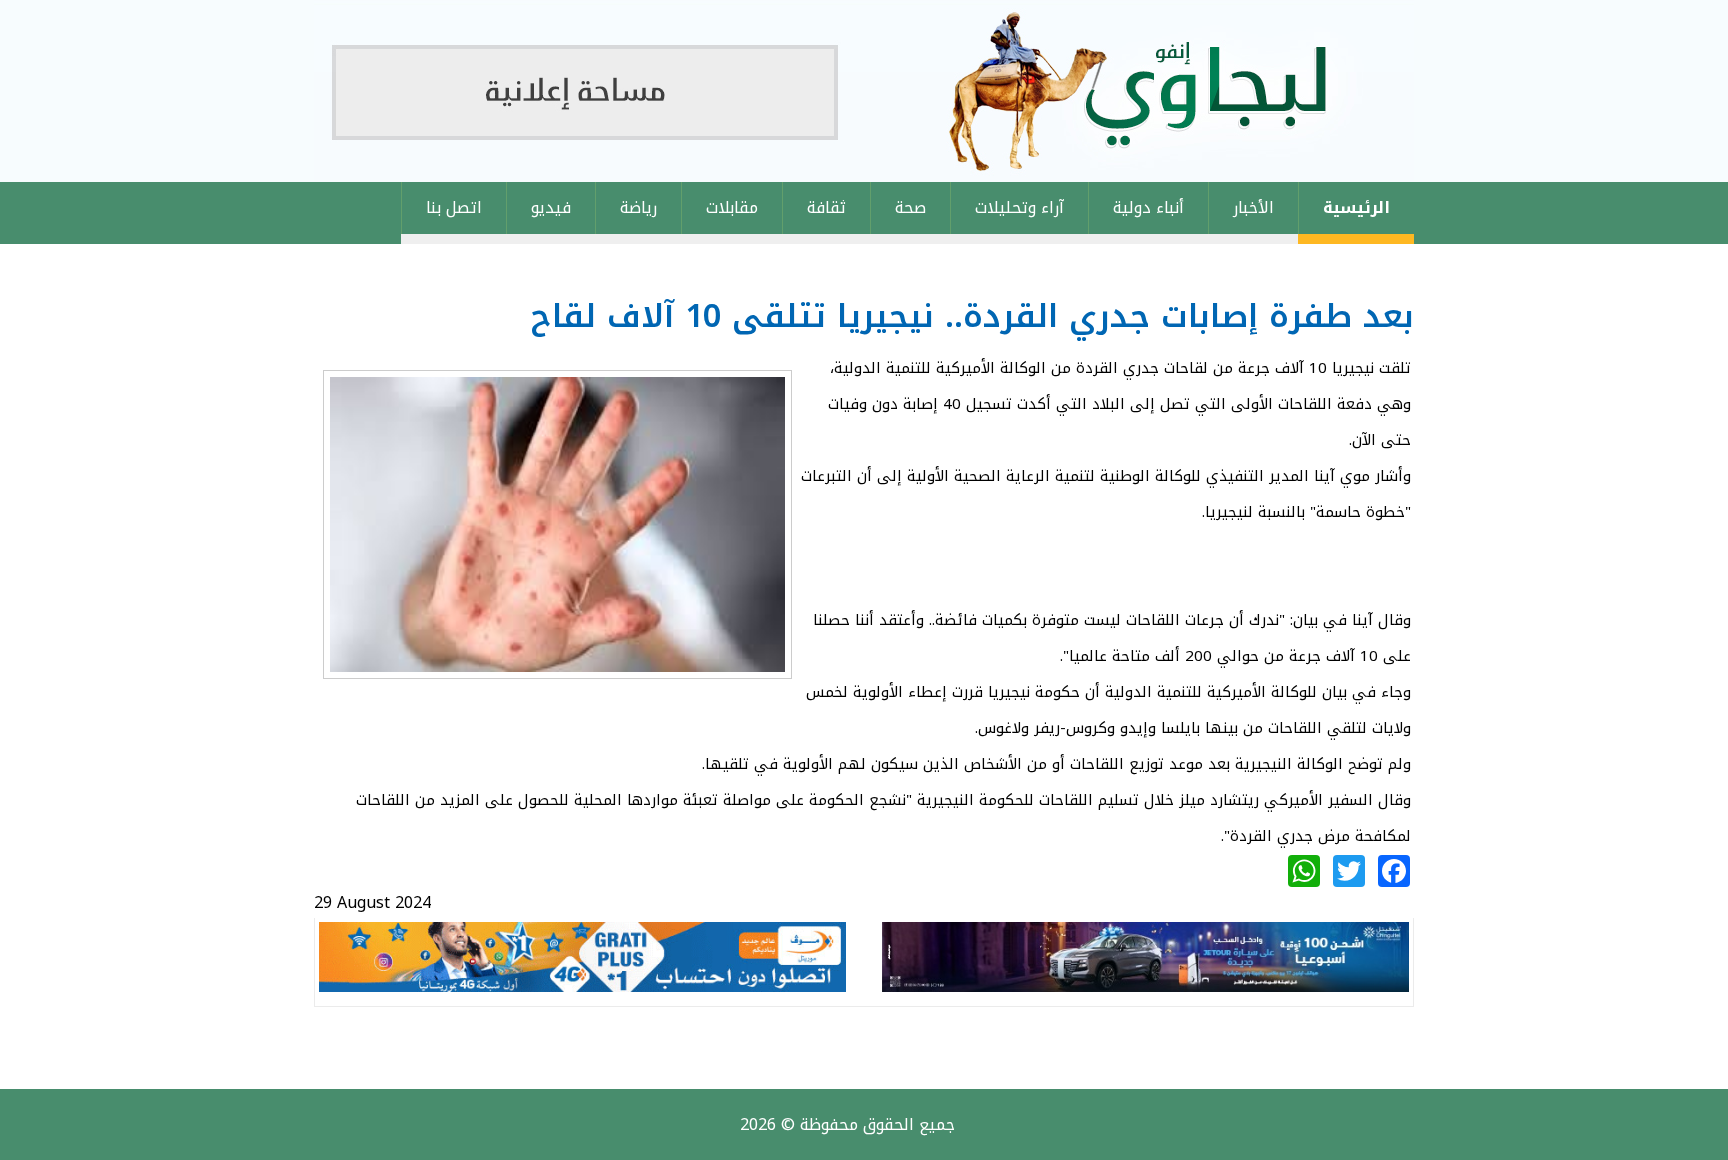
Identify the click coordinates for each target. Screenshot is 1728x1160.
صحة (910, 207)
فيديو (551, 207)
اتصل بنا (454, 207)
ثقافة (826, 207)
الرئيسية (1356, 207)
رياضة (638, 207)
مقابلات (732, 207)
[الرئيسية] (864, 91)
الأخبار (1253, 207)
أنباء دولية (1148, 207)
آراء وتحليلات (1019, 207)
